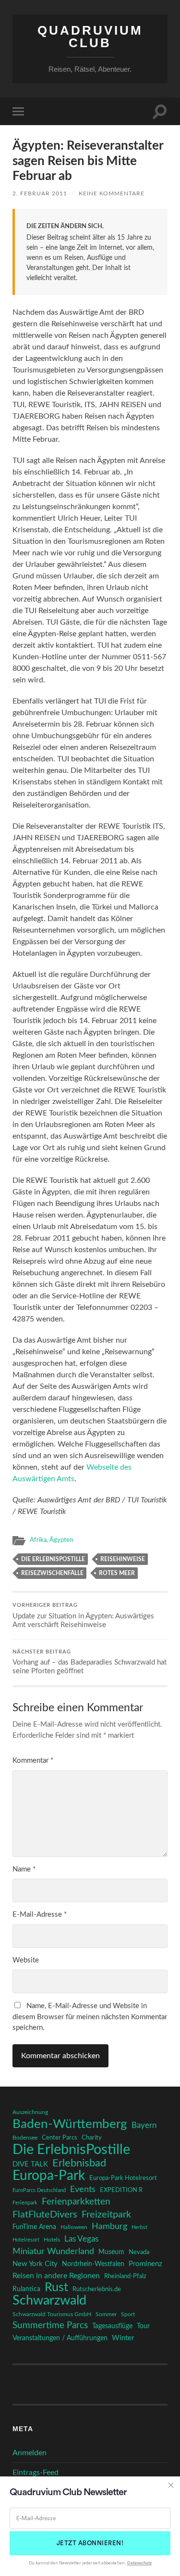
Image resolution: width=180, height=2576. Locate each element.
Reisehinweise (123, 1559)
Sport (128, 2314)
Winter (123, 2338)
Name (24, 1869)
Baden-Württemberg (70, 2124)
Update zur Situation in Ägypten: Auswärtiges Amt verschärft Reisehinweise (83, 1616)
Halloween (74, 2227)
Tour (143, 2326)
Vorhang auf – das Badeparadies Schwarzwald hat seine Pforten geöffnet (90, 1662)
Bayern (144, 2126)
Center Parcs (60, 2138)
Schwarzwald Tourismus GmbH (52, 2314)
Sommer (106, 2314)
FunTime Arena (34, 2227)
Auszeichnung (30, 2112)
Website (26, 1960)
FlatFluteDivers (45, 2215)
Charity (92, 2138)
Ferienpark (25, 2203)
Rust (56, 2288)
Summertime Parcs (50, 2326)
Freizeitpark (106, 2215)
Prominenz (145, 2264)
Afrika (38, 1540)
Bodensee (25, 2138)
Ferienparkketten (76, 2202)
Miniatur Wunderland (53, 2251)
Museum (111, 2252)
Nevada (139, 2252)
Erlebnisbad (79, 2163)
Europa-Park (49, 2176)
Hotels (52, 2240)
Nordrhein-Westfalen (93, 2264)
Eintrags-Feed (36, 2473)
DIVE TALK (30, 2164)
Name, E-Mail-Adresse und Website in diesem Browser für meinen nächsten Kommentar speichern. (90, 2017)
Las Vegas (81, 2239)
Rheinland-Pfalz (125, 2276)
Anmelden (30, 2453)
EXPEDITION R (121, 2190)
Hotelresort (26, 2240)
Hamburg (109, 2227)
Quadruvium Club (90, 37)
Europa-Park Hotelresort (123, 2178)
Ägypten (61, 1540)
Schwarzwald (49, 2301)
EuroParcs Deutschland (39, 2190)
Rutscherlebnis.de (97, 2289)
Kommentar (33, 1761)
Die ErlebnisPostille (53, 1559)
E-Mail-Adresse (40, 1915)
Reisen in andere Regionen (56, 2276)
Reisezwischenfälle (52, 1573)
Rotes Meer (117, 1573)
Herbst (139, 2227)
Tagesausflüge (112, 2326)
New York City (35, 2264)
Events (83, 2189)
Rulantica (26, 2289)
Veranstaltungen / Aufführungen (60, 2338)
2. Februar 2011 (40, 193)
